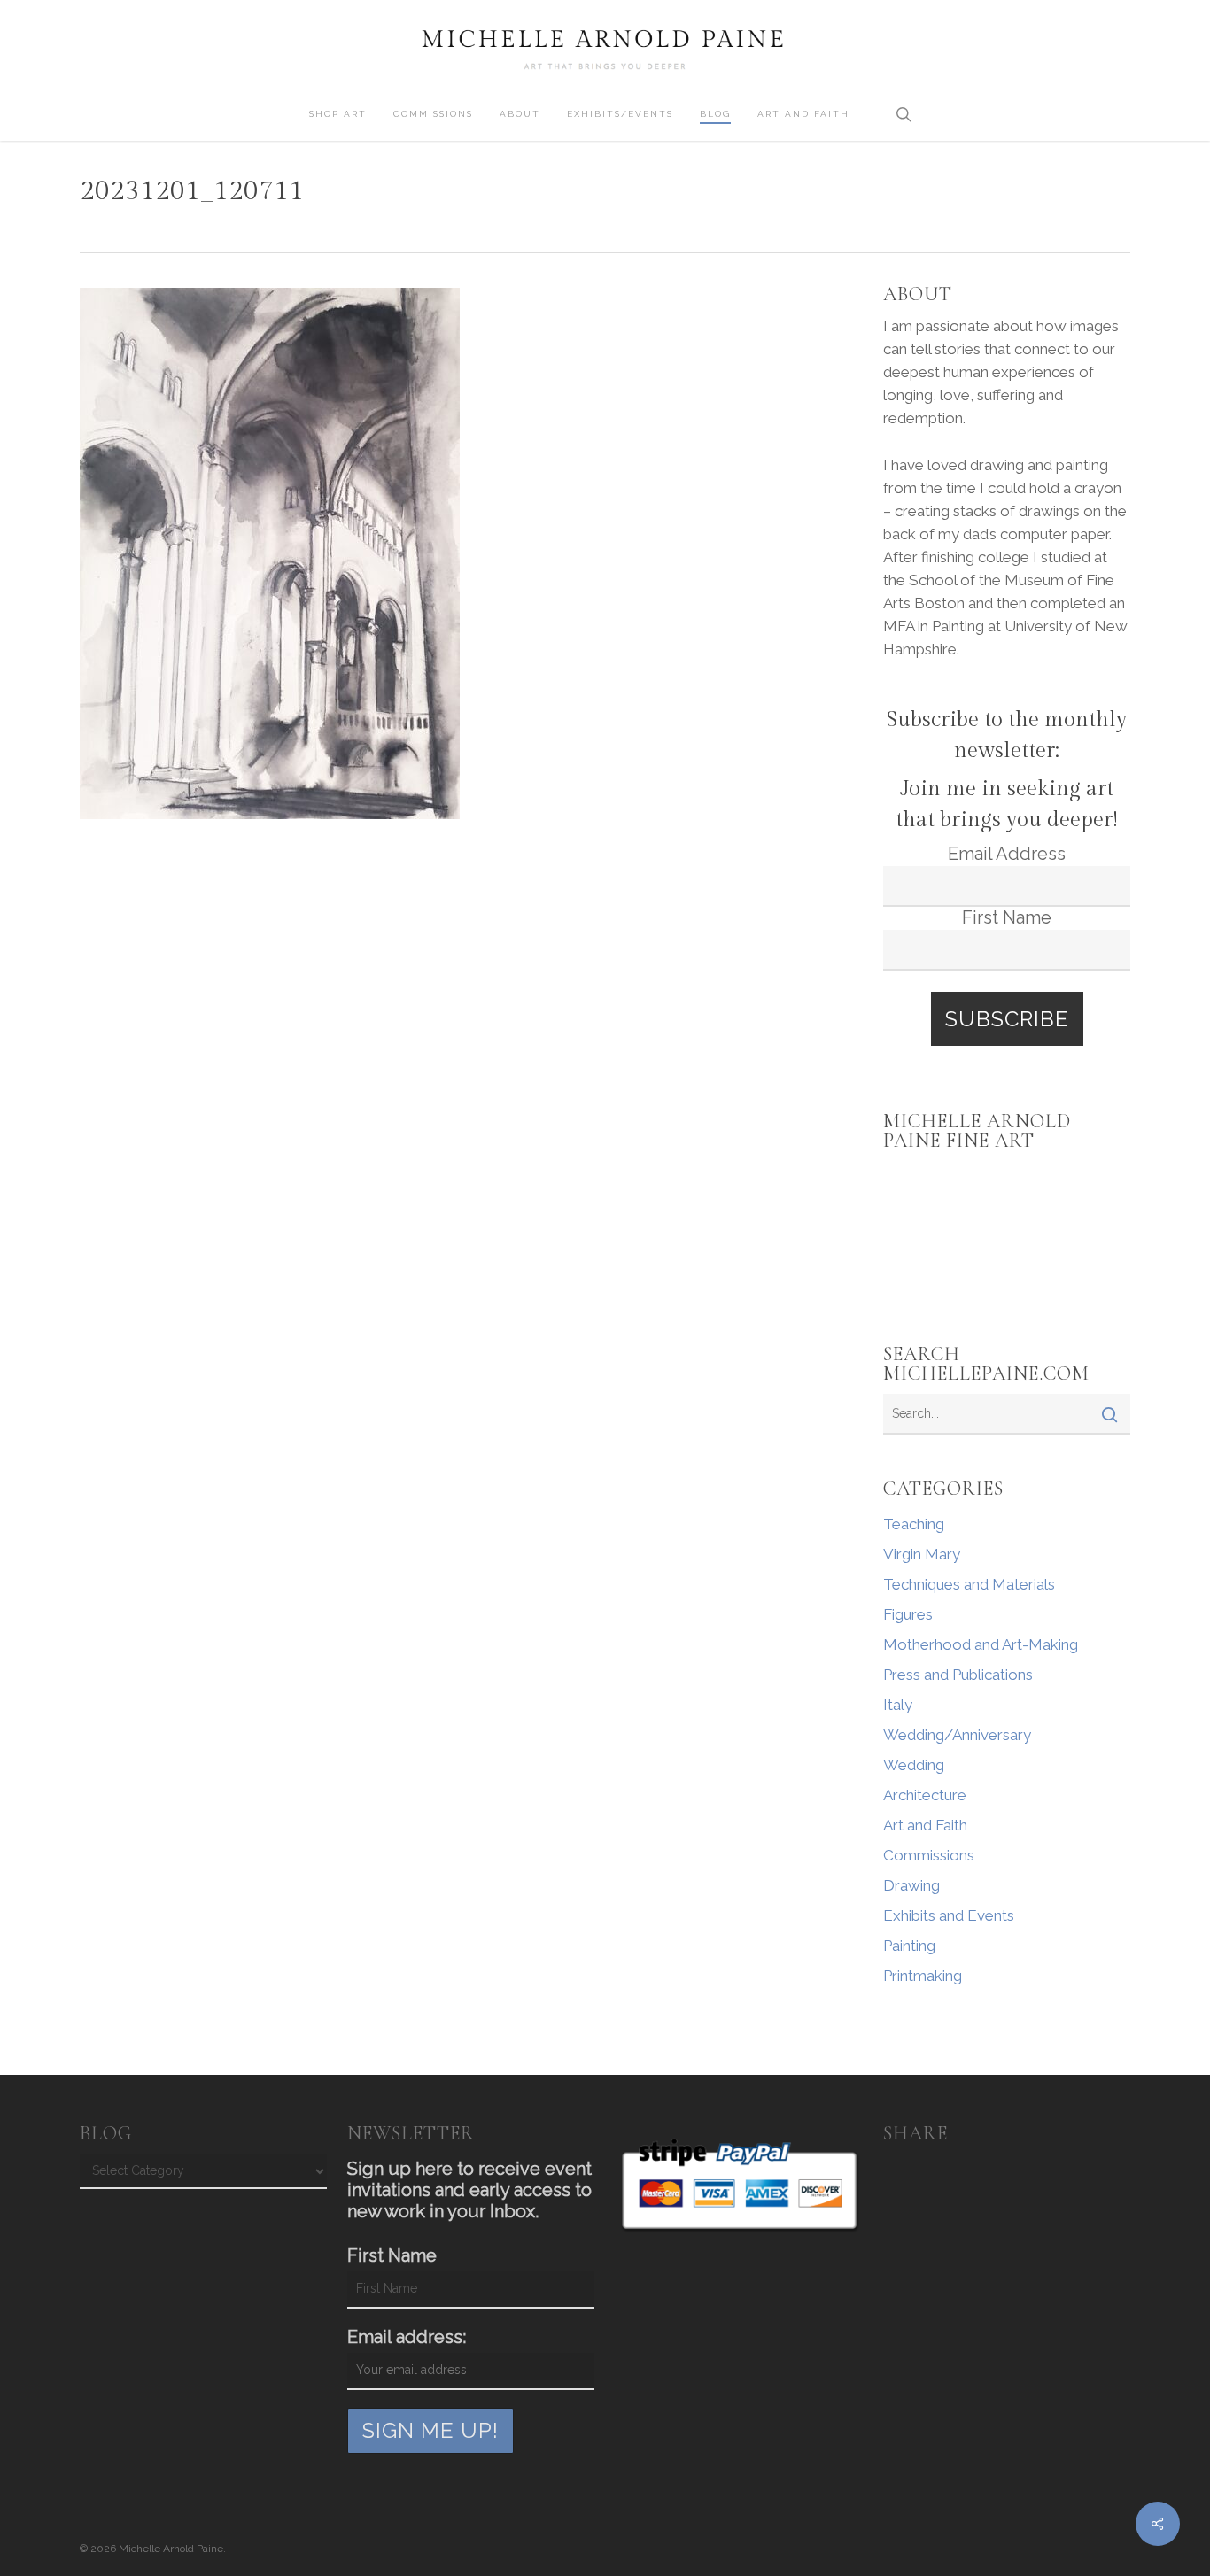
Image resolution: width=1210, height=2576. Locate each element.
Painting (909, 1946)
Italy (898, 1705)
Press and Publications (958, 1675)
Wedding (914, 1765)
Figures (908, 1614)
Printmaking (923, 1976)
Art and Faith (925, 1825)
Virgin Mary (922, 1554)
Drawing (911, 1885)
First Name (1007, 917)
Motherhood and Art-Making (981, 1644)
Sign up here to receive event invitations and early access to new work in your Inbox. (469, 2190)
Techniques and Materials (969, 1584)
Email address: (407, 2337)
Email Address (1007, 854)
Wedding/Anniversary (957, 1735)
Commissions (929, 1855)
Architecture (925, 1795)
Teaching (914, 1524)
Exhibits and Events (949, 1915)
